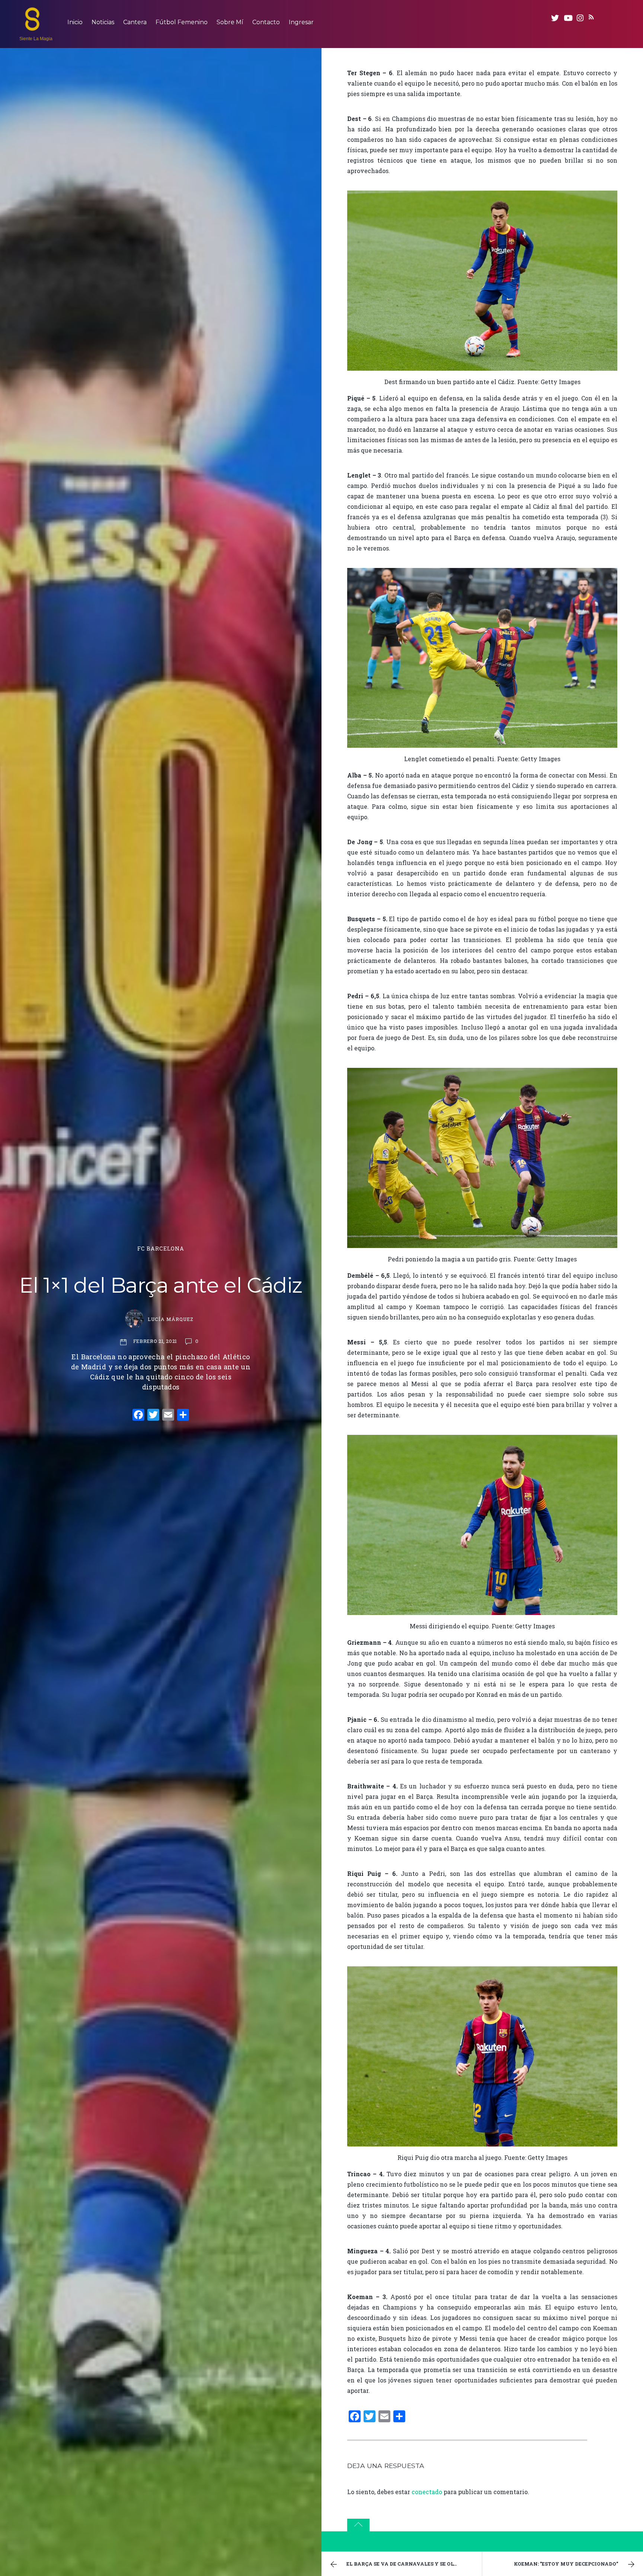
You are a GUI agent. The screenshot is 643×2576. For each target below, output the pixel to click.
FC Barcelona (161, 1249)
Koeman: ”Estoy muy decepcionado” (566, 2564)
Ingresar (301, 22)
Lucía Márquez (171, 1319)
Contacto (266, 22)
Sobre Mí (230, 22)
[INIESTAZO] (32, 27)
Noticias (103, 22)
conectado (427, 2492)
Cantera (135, 22)
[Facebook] (138, 1415)
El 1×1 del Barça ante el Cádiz (161, 1285)
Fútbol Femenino (182, 22)
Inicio (75, 22)
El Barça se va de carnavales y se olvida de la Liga (414, 2564)
